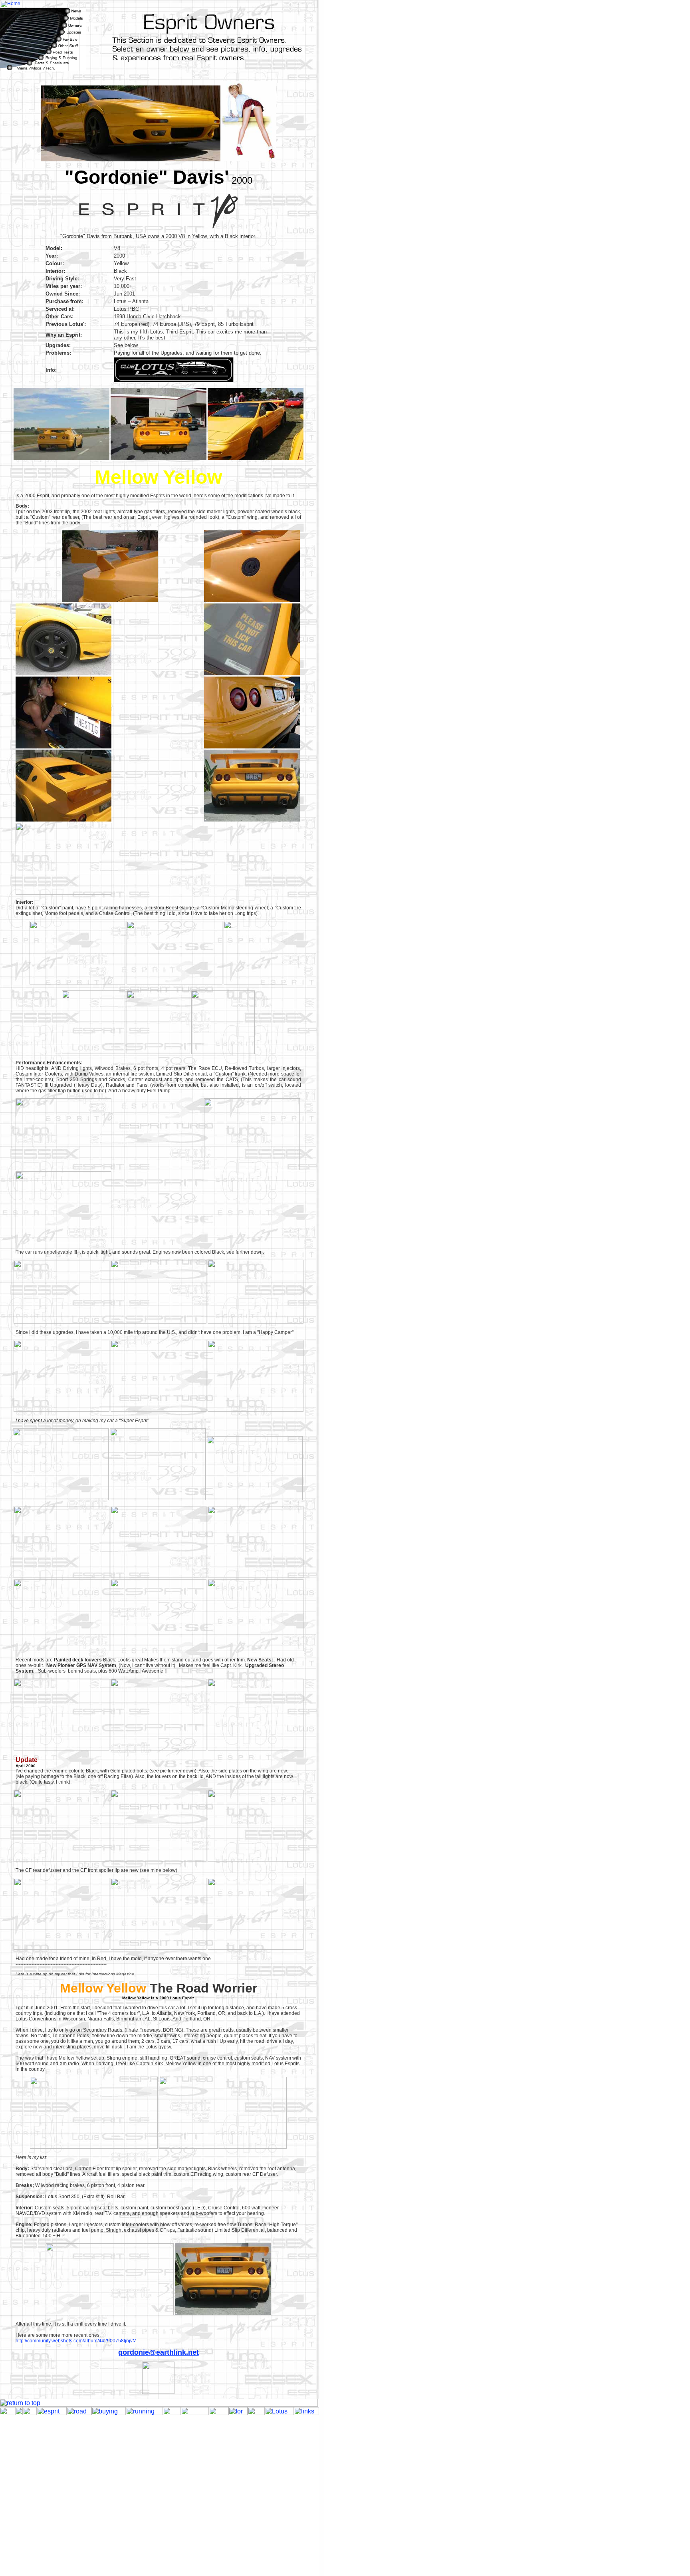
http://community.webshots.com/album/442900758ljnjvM (76, 2341)
